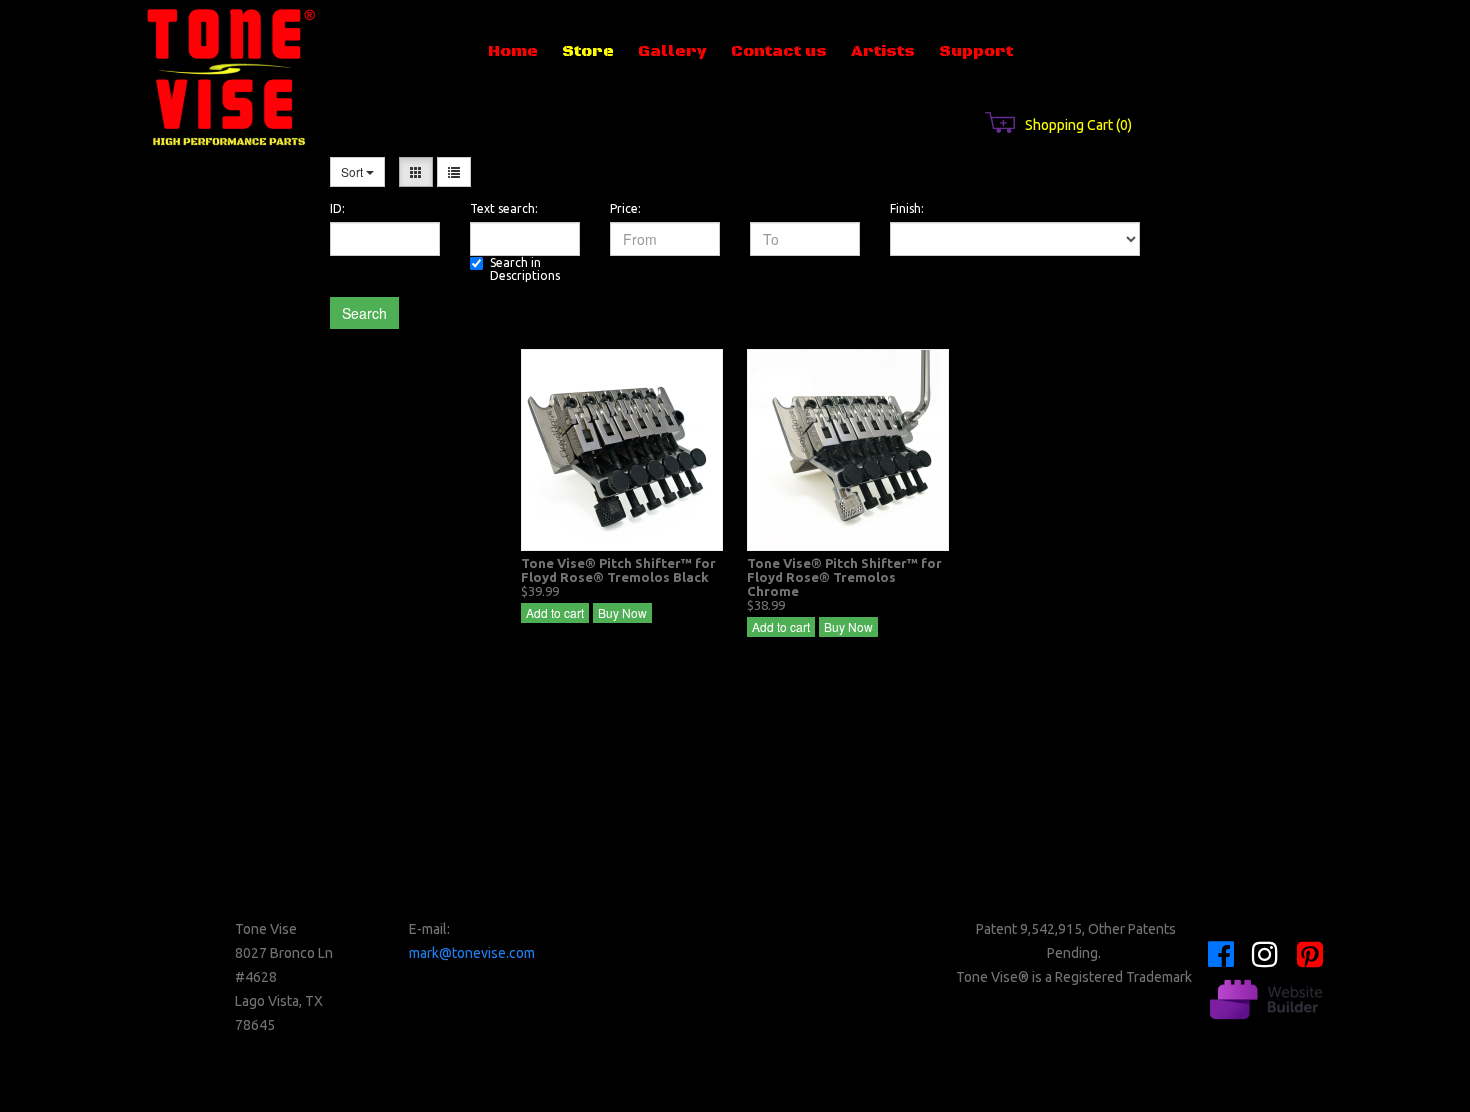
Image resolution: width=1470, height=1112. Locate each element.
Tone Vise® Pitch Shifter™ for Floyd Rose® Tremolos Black (618, 570)
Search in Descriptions (525, 269)
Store (588, 51)
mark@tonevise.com (472, 953)
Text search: (504, 208)
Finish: (907, 208)
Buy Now (622, 612)
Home (513, 51)
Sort (353, 171)
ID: (337, 208)
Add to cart (555, 612)
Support (976, 51)
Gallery (672, 51)
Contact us (779, 51)
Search (364, 313)
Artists (883, 51)
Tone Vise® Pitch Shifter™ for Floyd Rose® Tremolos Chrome (844, 577)
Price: (625, 208)
